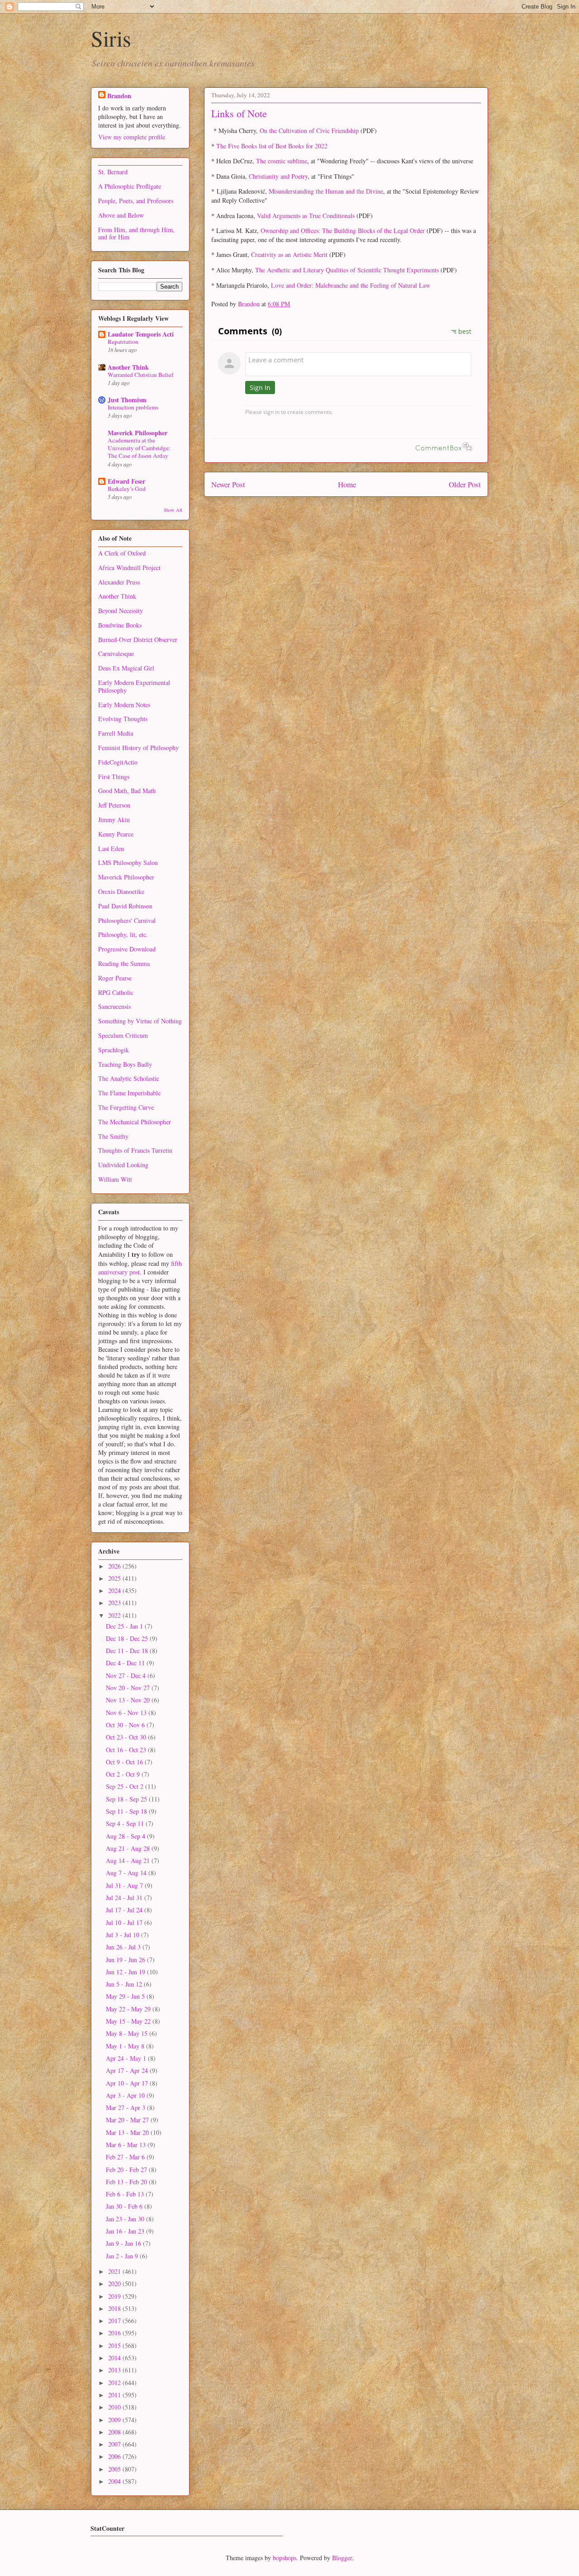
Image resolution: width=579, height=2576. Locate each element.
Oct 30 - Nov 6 (126, 1725)
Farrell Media (116, 733)
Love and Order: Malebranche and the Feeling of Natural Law (351, 285)
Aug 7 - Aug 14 (127, 1873)
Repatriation (123, 342)
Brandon (119, 96)
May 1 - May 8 (126, 2046)
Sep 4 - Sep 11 (126, 1823)
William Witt (115, 1179)
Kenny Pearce (116, 834)
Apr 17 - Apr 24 (128, 2070)
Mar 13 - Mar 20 (128, 2132)
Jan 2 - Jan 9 (123, 2256)
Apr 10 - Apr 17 (128, 2083)
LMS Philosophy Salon (128, 863)
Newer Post (228, 484)
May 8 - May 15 (128, 2033)
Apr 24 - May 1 (127, 2058)
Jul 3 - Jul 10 (123, 1935)
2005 (115, 2469)
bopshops (285, 2558)
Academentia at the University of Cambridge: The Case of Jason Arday (139, 448)
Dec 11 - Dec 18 (128, 1651)
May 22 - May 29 (129, 2009)
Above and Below (121, 215)
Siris (111, 38)
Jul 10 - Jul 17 (125, 1922)
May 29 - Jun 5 (126, 1996)
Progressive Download (127, 949)
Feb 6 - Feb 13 (126, 2194)
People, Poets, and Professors (136, 201)
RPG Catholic (116, 992)
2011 (115, 2395)
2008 (115, 2432)
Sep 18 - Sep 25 (127, 1799)
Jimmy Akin (114, 820)
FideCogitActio (118, 762)
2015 (115, 2345)
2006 (115, 2456)
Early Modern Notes (124, 705)
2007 (115, 2444)
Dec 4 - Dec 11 (126, 1663)
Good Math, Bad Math (127, 791)
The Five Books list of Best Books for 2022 (272, 146)
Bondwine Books (120, 625)
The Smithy (113, 1136)
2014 (115, 2358)
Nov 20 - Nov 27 (129, 1688)
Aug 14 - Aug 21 (129, 1861)
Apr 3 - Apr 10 (126, 2095)
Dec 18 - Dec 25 (128, 1638)
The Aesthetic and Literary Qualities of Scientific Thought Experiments (347, 270)
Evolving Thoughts (123, 719)
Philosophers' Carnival (127, 920)
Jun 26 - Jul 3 (124, 1947)
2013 (115, 2370)
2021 (115, 2271)
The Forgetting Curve (126, 1107)
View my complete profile (132, 137)
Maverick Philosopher (138, 433)
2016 (115, 2333)
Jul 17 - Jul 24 (125, 1910)
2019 (115, 2296)
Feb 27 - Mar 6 (126, 2157)
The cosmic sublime (282, 161)
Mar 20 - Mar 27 (128, 2120)
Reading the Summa (124, 963)
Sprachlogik (114, 1050)
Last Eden (111, 848)
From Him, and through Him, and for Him (136, 233)
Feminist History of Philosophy (138, 748)
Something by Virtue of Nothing (140, 1021)
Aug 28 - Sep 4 (126, 1836)
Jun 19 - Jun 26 (126, 1960)
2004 (115, 2481)
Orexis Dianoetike (121, 891)
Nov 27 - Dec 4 (127, 1675)
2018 (115, 2308)
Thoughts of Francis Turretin (135, 1150)
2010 (115, 2407)
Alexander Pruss (119, 582)
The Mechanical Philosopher (135, 1122)
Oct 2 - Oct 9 (124, 1774)
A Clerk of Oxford (122, 553)
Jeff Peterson (114, 805)
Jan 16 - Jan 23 (126, 2231)
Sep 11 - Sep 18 (127, 1811)
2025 (115, 1578)
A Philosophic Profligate (130, 186)
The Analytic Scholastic (129, 1078)
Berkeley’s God (127, 489)
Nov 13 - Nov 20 (129, 1700)
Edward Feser (126, 481)
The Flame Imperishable (129, 1093)
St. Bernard (113, 172)
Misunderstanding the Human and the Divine (326, 191)
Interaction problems (133, 407)
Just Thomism (127, 400)
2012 (115, 2383)
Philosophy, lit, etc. (123, 934)
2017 (115, 2321)
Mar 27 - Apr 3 (126, 2108)
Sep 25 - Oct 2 (126, 1786)
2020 (115, 2284)
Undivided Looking (123, 1165)
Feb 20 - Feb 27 (127, 2170)
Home (347, 484)
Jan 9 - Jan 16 (124, 2243)
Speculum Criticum (123, 1035)
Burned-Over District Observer (138, 639)
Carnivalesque (116, 654)
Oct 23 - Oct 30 (127, 1737)
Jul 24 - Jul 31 (125, 1898)
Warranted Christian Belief (140, 375)
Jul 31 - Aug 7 (125, 1885)
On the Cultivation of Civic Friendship (309, 131)
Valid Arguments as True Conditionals (306, 216)
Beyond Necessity (121, 611)
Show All (173, 510)
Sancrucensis (114, 1006)
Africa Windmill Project (129, 568)
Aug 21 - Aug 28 (129, 1848)
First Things (114, 777)
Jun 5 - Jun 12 (125, 1984)
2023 (115, 1603)
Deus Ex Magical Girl (126, 668)
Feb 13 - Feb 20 (127, 2182)
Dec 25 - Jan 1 (125, 1626)
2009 (115, 2420)
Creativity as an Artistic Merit (289, 254)
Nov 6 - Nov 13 (127, 1713)
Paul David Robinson (125, 906)
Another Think (128, 367)
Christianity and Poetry (278, 176)
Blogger (342, 2558)
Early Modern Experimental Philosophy (134, 686)
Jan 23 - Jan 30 (126, 2219)
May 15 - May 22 (129, 2021)
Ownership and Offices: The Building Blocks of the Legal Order (343, 231)
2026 (115, 1566)
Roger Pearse (115, 978)
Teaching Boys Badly (125, 1064)
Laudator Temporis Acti (141, 334)
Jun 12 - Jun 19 (126, 1972)
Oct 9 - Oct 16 (125, 1762)
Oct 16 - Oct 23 (127, 1750)
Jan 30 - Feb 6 (125, 2206)
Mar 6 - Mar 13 (127, 2145)
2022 (115, 1615)
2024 (115, 1590)
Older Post (465, 484)
